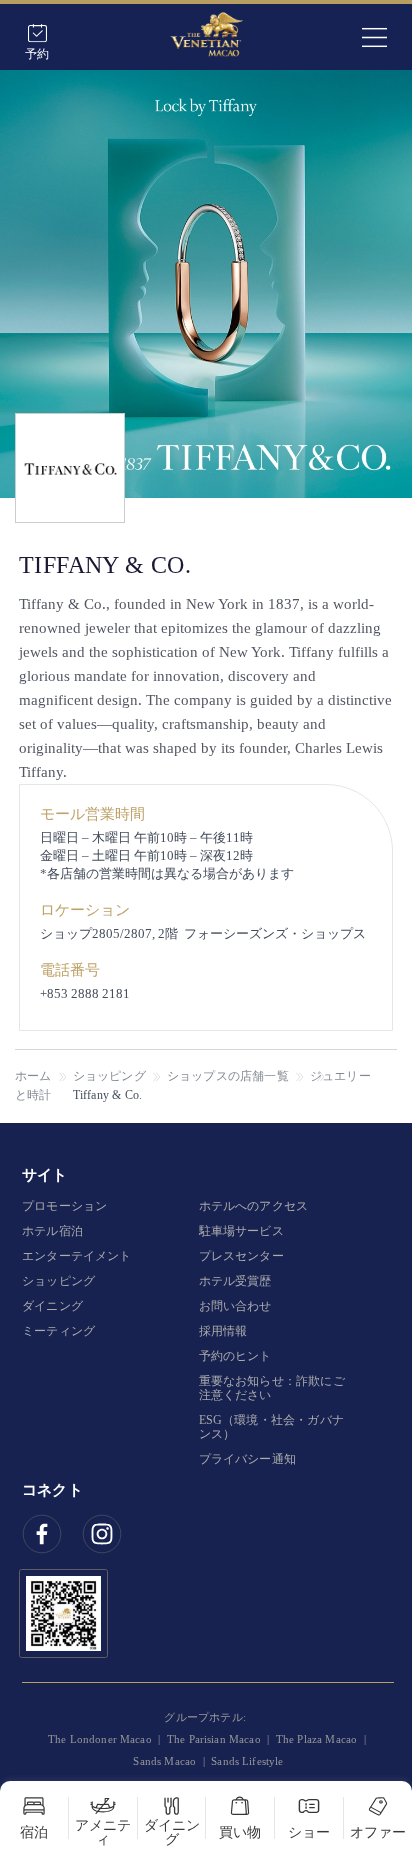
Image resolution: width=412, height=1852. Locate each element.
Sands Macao (164, 1761)
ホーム (33, 1076)
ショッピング (109, 1076)
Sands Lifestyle (247, 1761)
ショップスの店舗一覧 (228, 1076)
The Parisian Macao (214, 1739)
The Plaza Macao (316, 1739)
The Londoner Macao (100, 1739)
